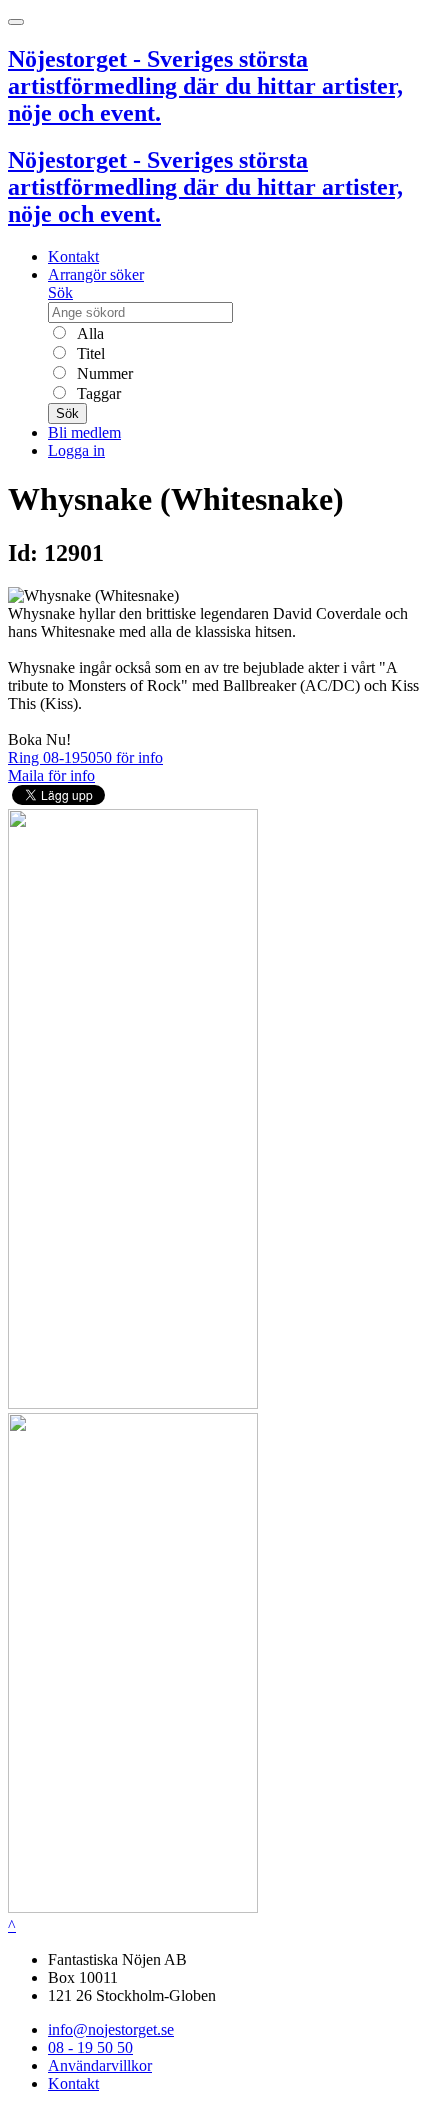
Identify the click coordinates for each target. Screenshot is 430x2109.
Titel (89, 353)
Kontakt (73, 256)
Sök (60, 292)
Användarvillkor (100, 2065)
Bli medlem (84, 432)
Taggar (97, 393)
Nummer (103, 373)
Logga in (76, 450)
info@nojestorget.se (111, 2029)
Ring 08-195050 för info (85, 757)
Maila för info (51, 775)
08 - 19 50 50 (90, 2047)
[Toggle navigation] (16, 22)
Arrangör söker (96, 274)
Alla (88, 333)
